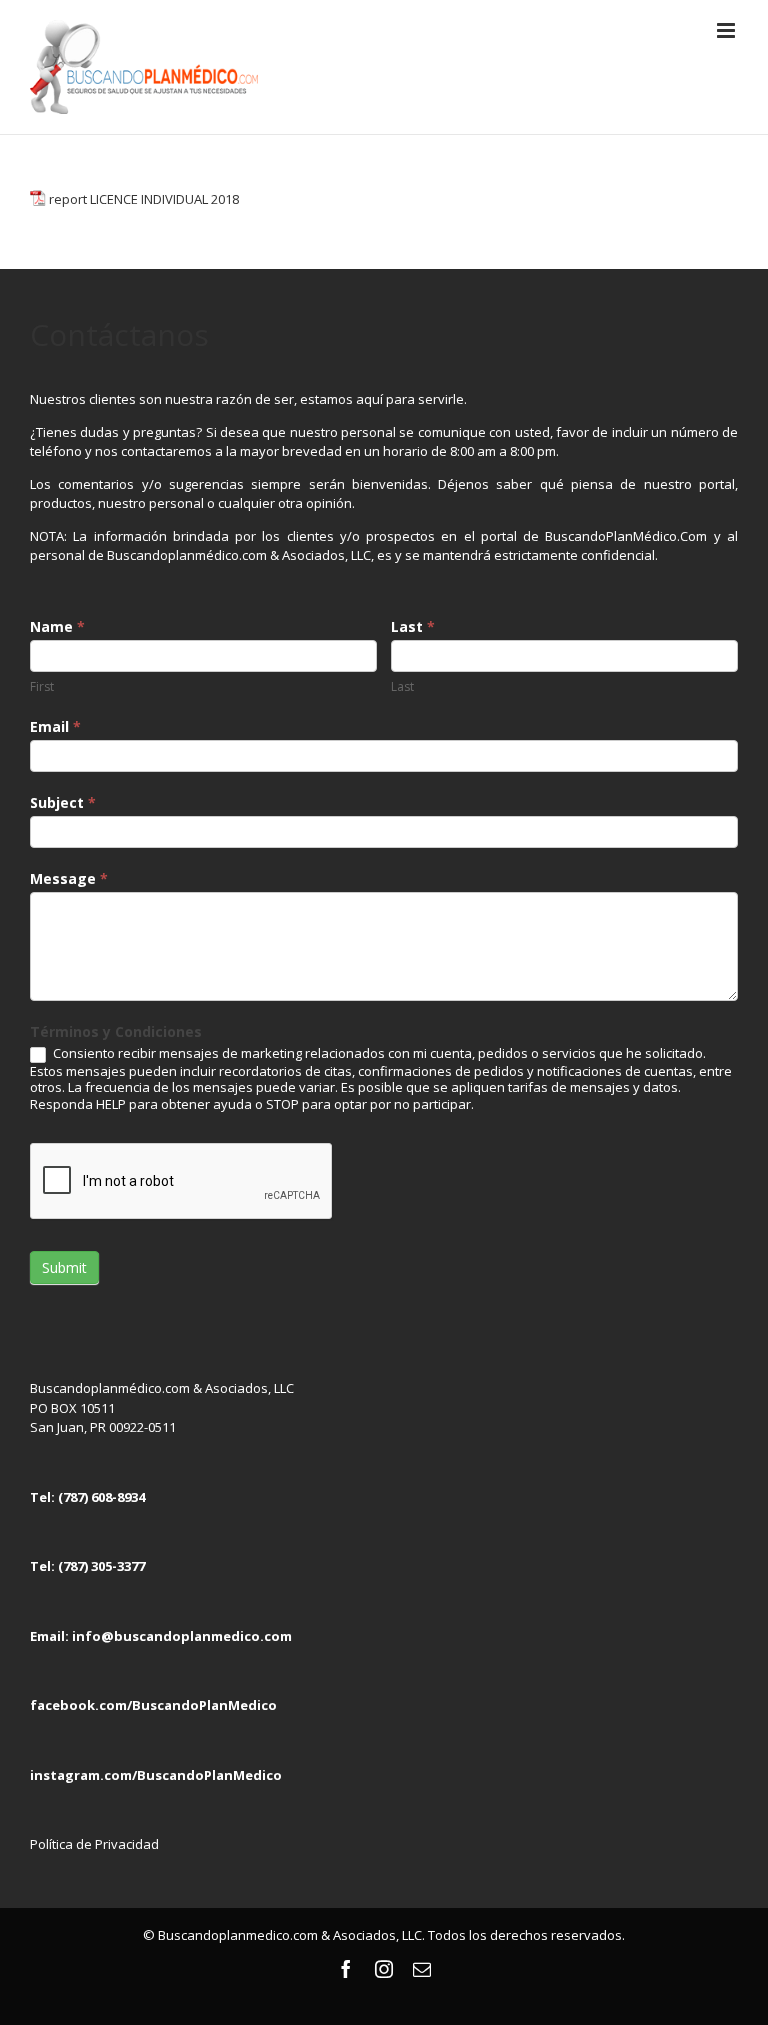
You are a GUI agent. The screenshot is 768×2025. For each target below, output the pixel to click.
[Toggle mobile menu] (727, 30)
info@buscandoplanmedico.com (182, 1636)
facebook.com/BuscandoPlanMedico (153, 1705)
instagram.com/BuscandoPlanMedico (156, 1775)
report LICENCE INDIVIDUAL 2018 (144, 199)
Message (69, 878)
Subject (63, 802)
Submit (64, 1267)
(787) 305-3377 (101, 1566)
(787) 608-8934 (101, 1497)
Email (55, 726)
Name (57, 626)
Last (413, 626)
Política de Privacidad (94, 1844)
